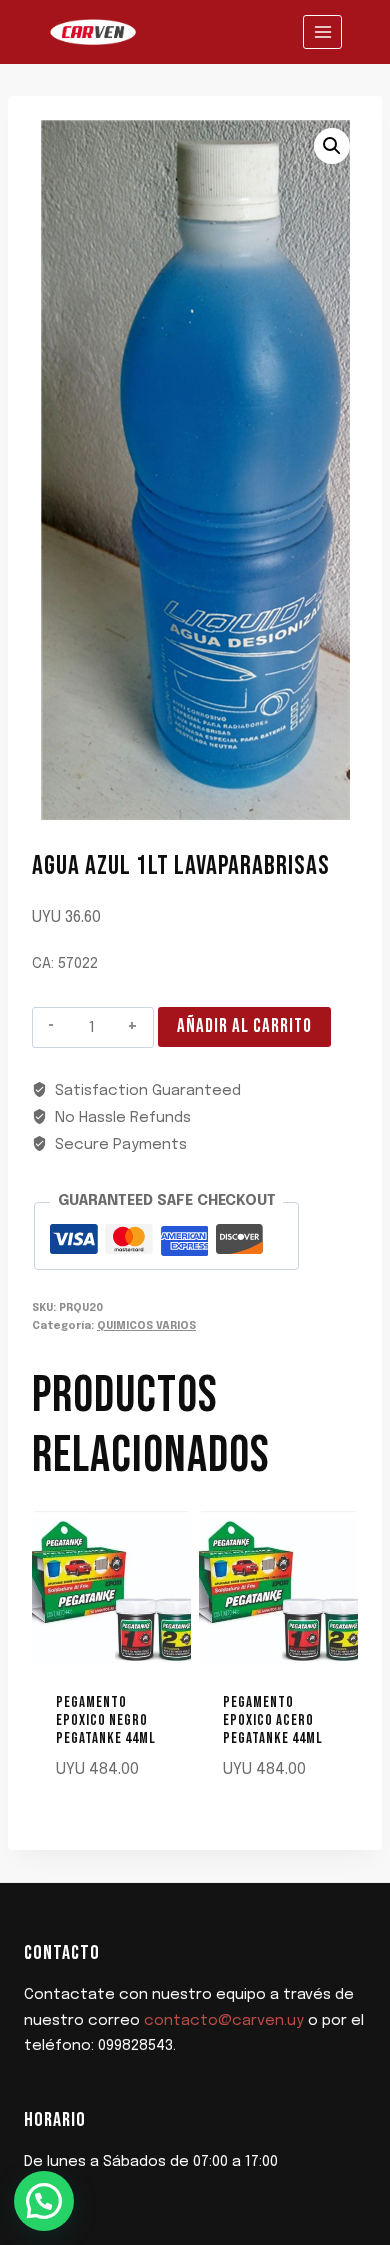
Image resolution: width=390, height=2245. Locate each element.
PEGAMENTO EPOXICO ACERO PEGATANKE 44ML (273, 1720)
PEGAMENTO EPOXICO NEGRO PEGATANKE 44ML (106, 1720)
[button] (332, 146)
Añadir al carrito (244, 1026)
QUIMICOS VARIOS (146, 1326)
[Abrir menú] (322, 31)
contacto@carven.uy (224, 2021)
